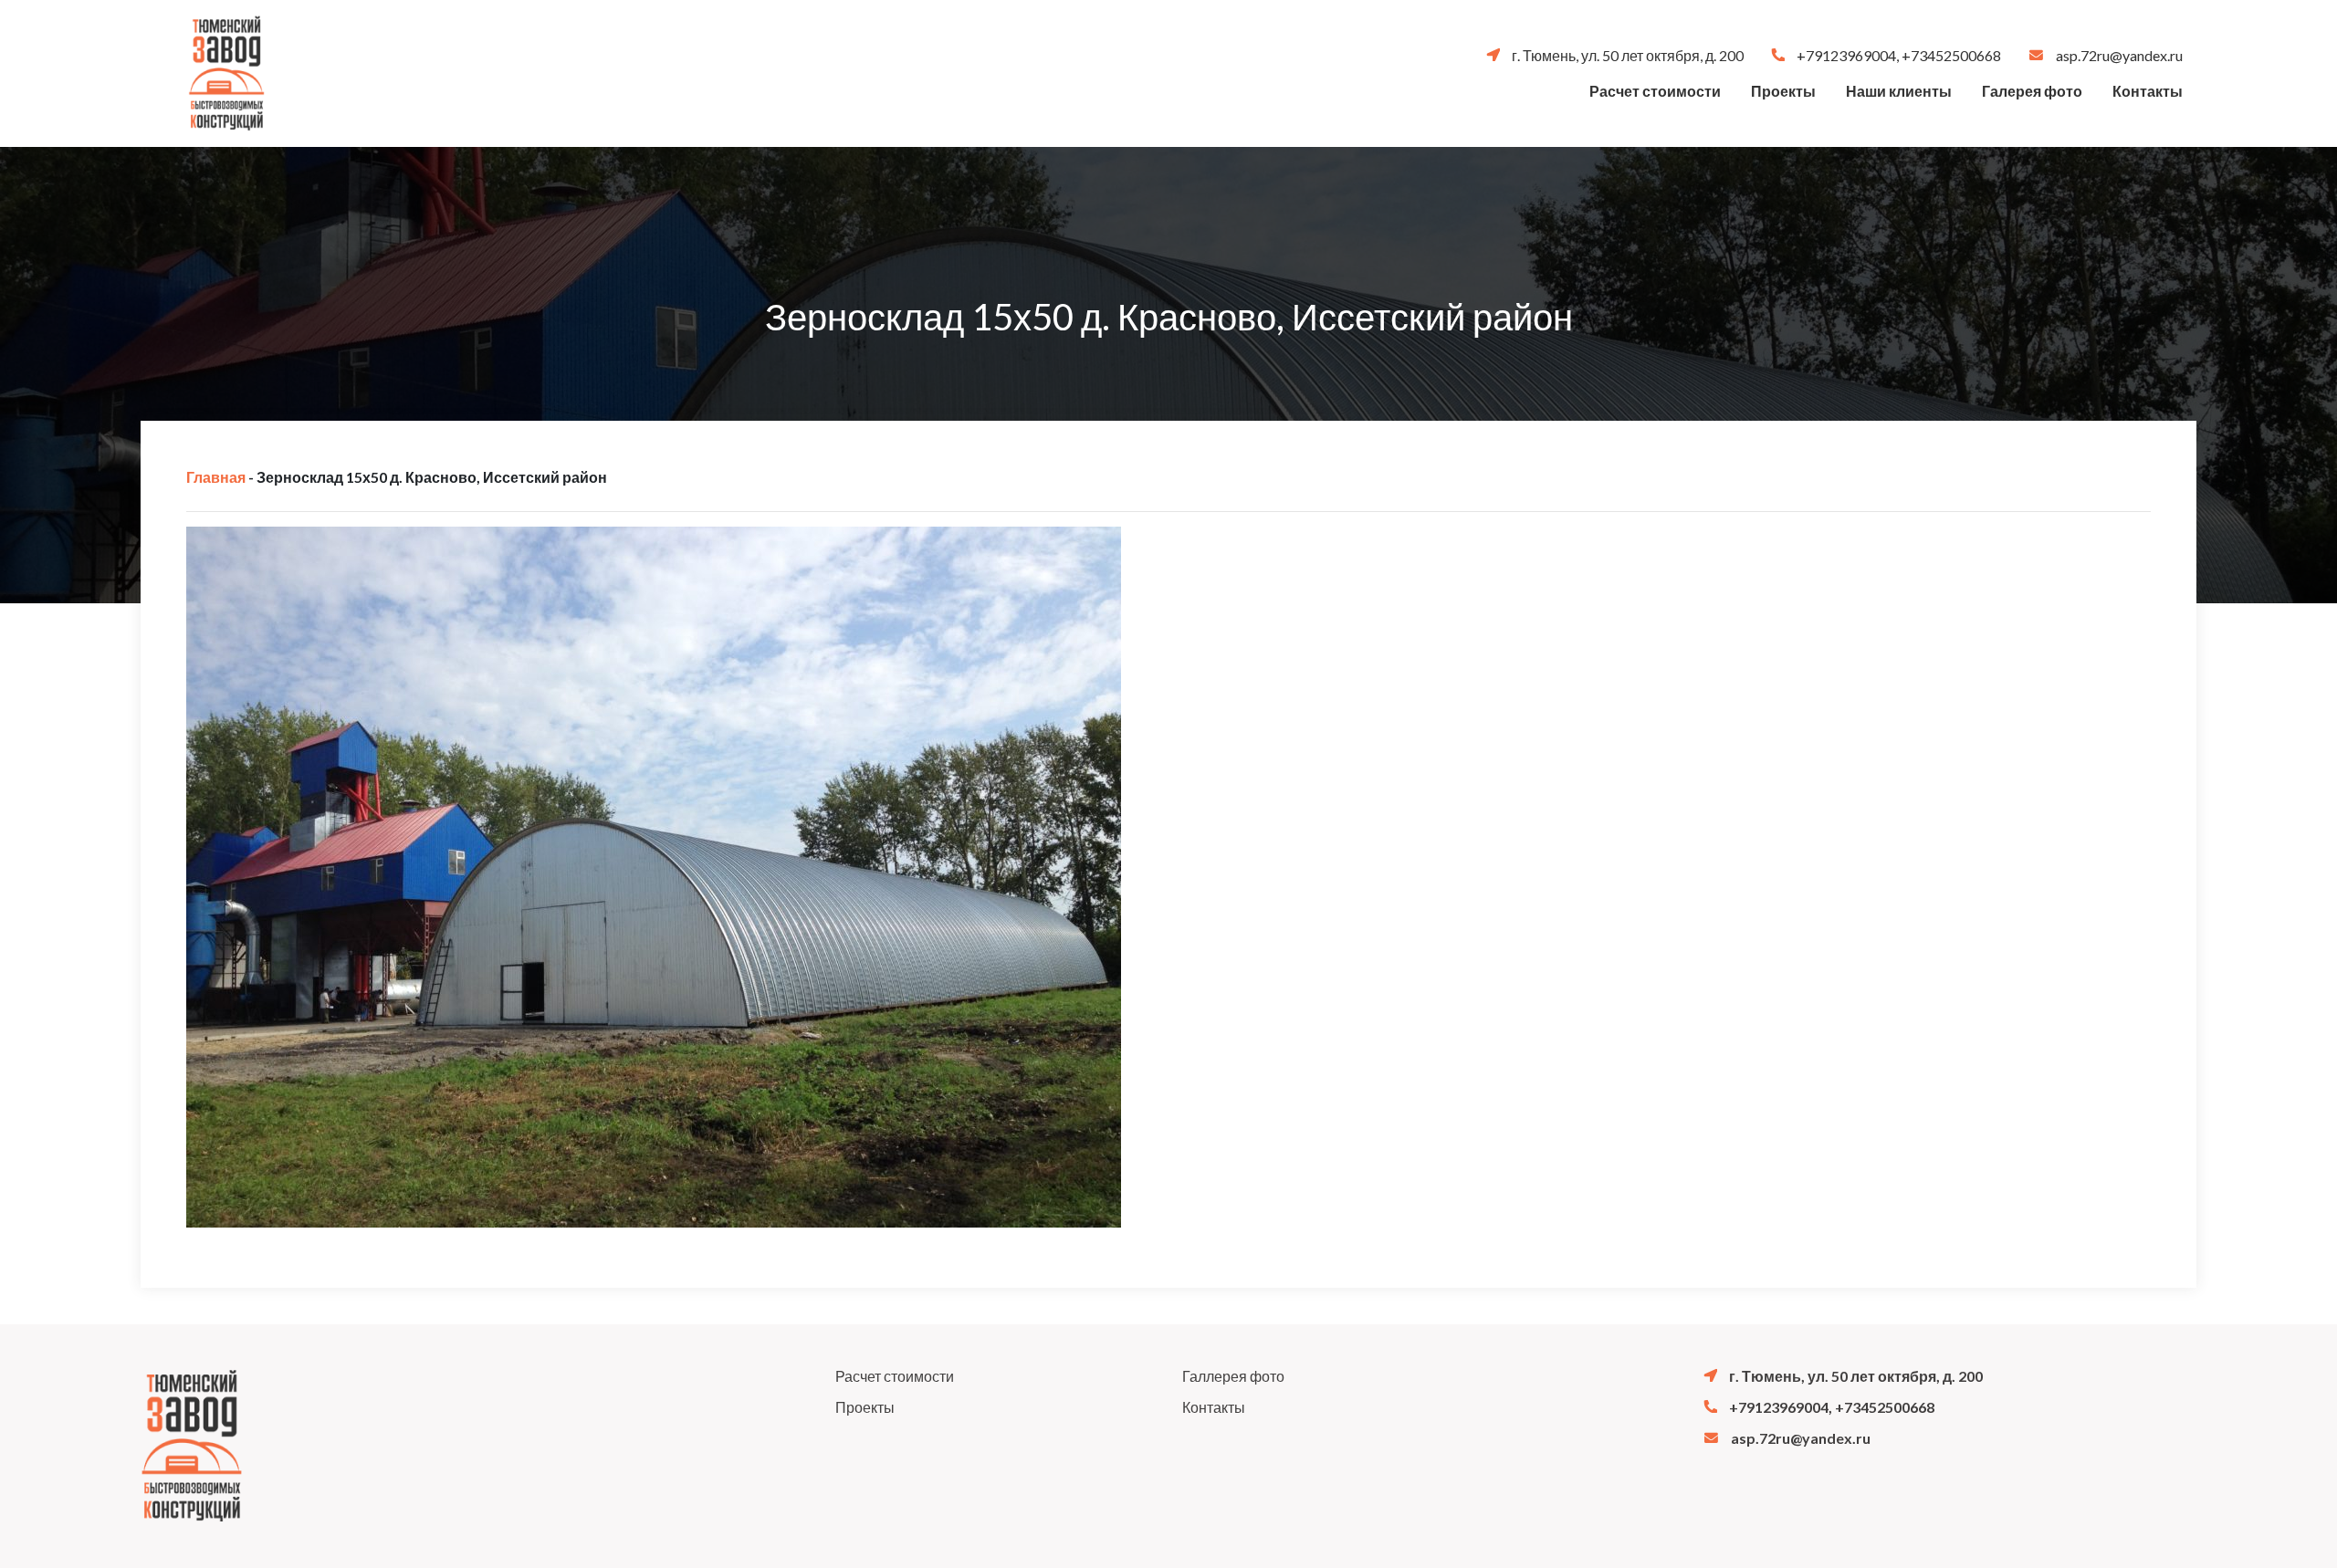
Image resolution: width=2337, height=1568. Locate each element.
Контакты (2148, 91)
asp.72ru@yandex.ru (2118, 55)
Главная (216, 477)
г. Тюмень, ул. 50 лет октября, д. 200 (1626, 55)
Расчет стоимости (1655, 91)
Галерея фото (2032, 91)
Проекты (1783, 91)
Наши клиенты (1899, 91)
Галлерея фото (1233, 1376)
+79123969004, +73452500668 (1897, 55)
